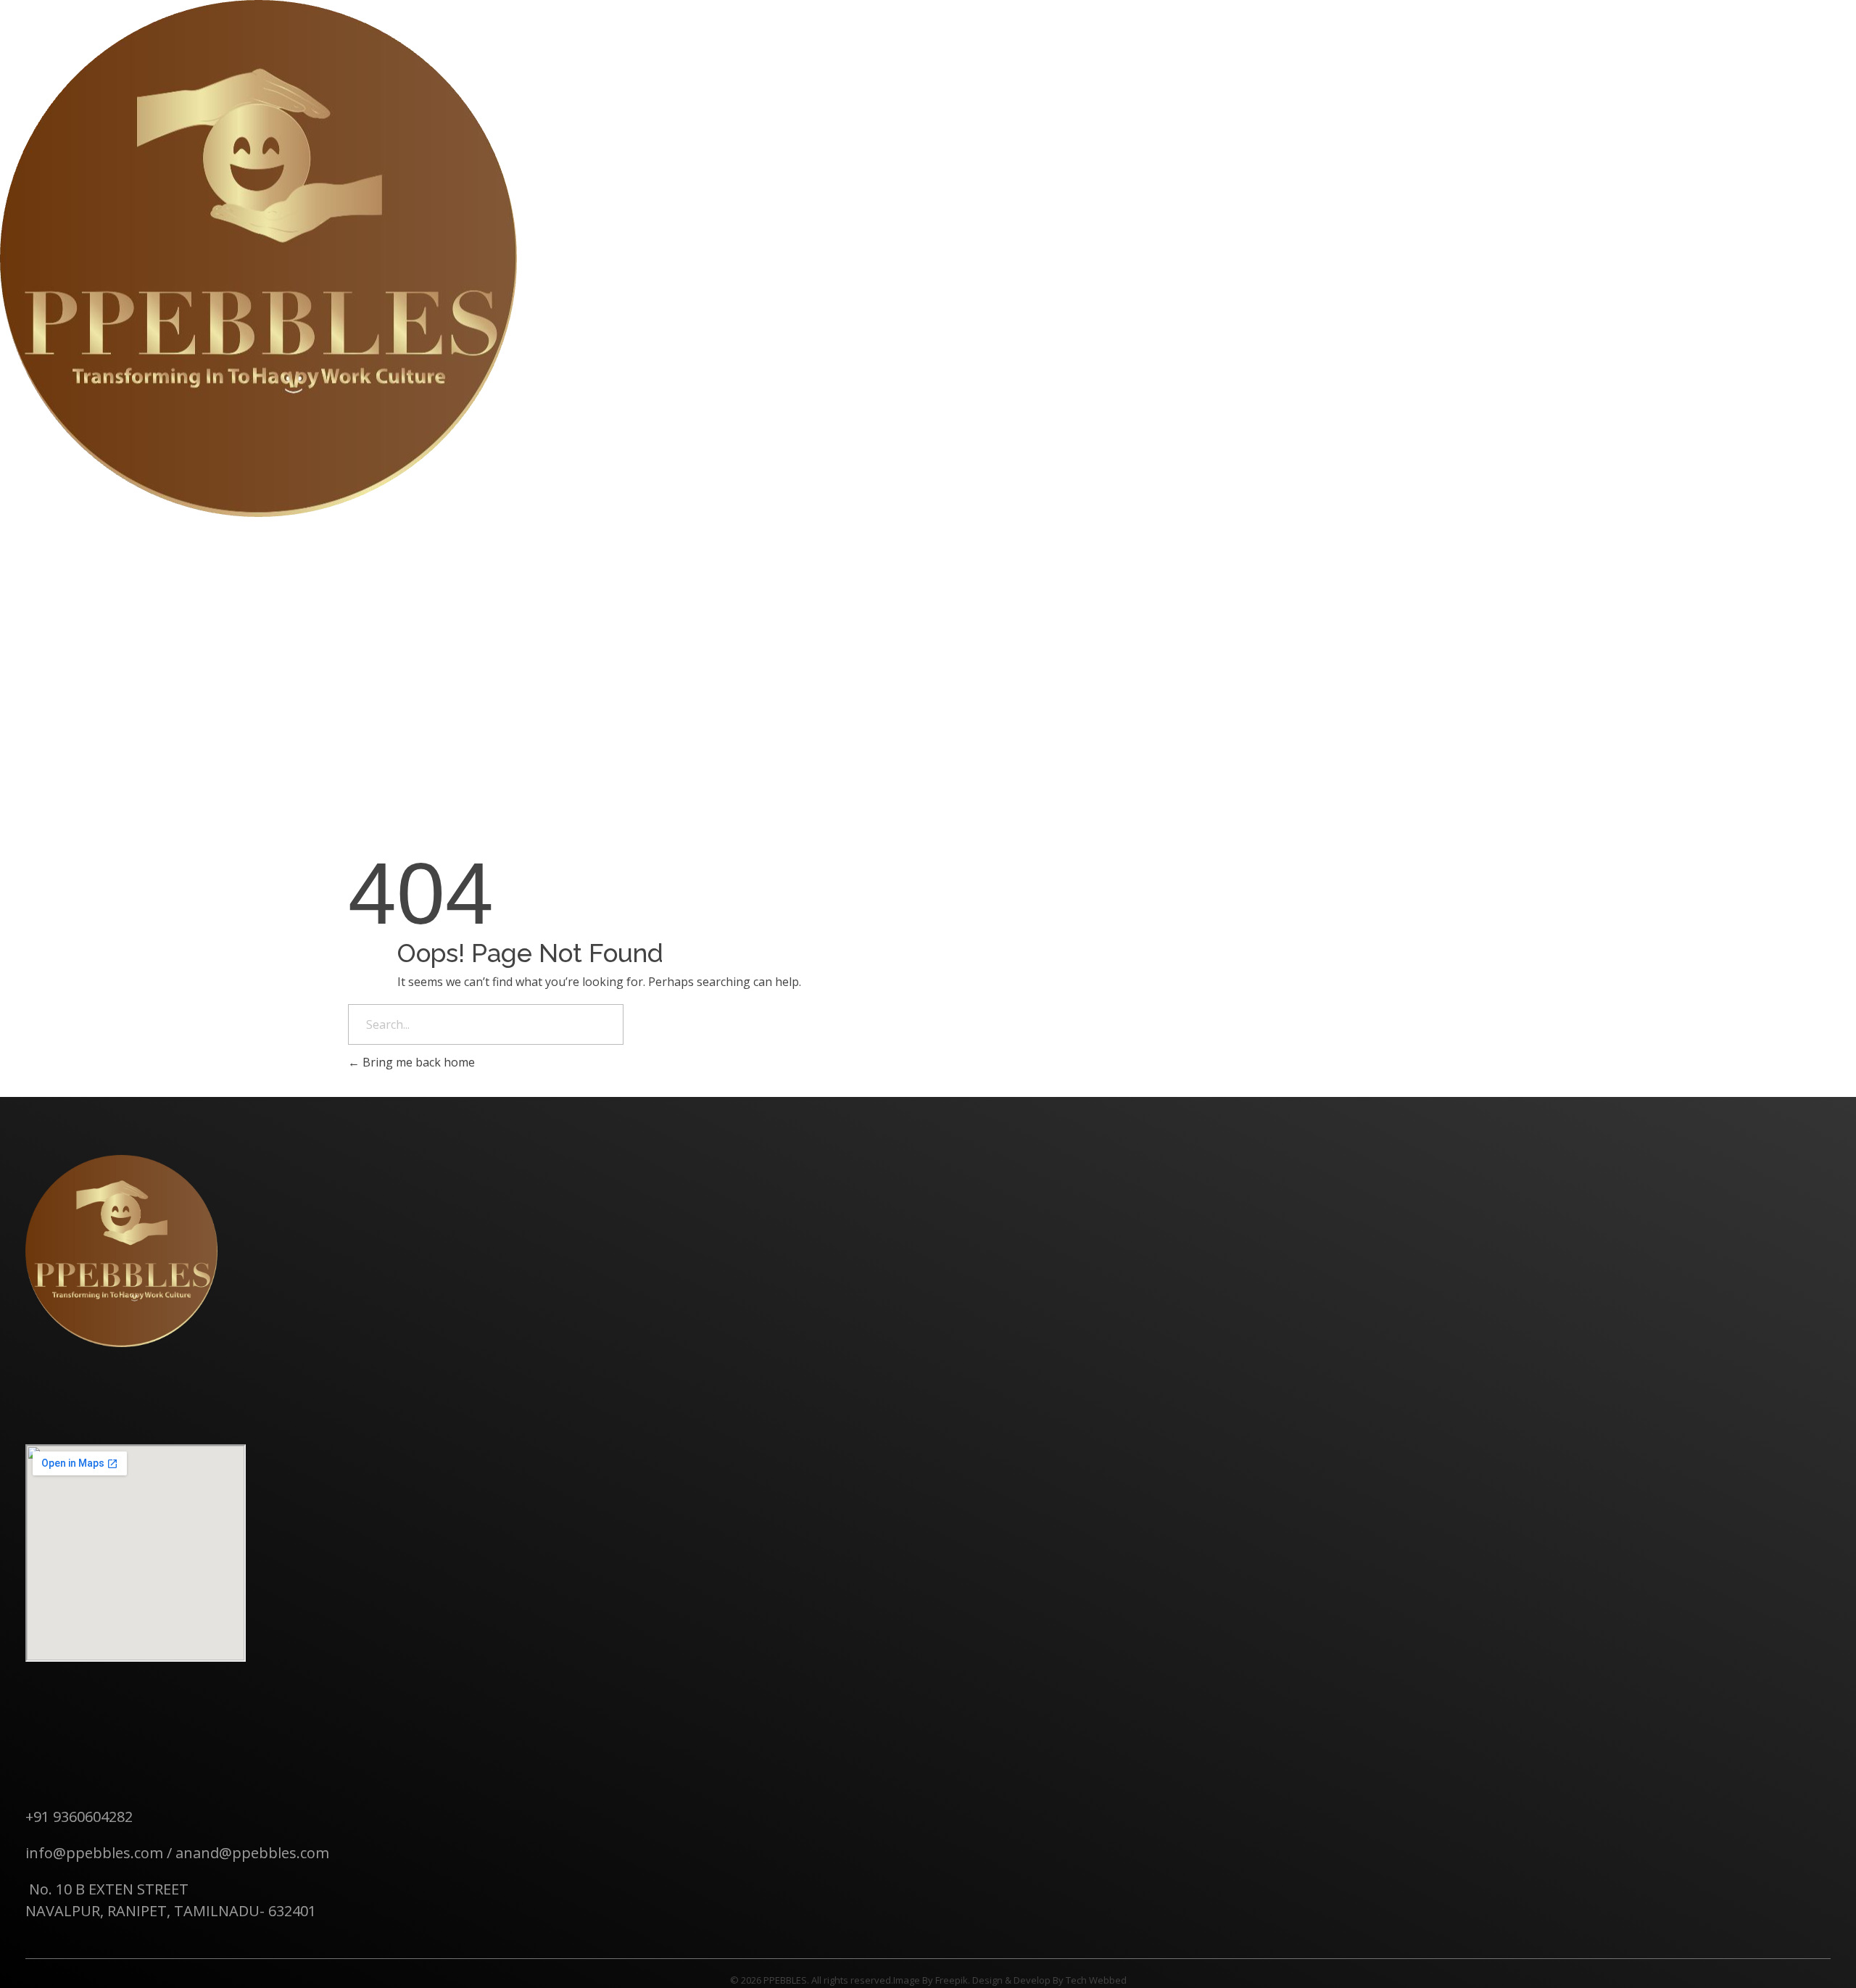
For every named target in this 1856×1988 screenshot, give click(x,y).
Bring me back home (417, 1062)
